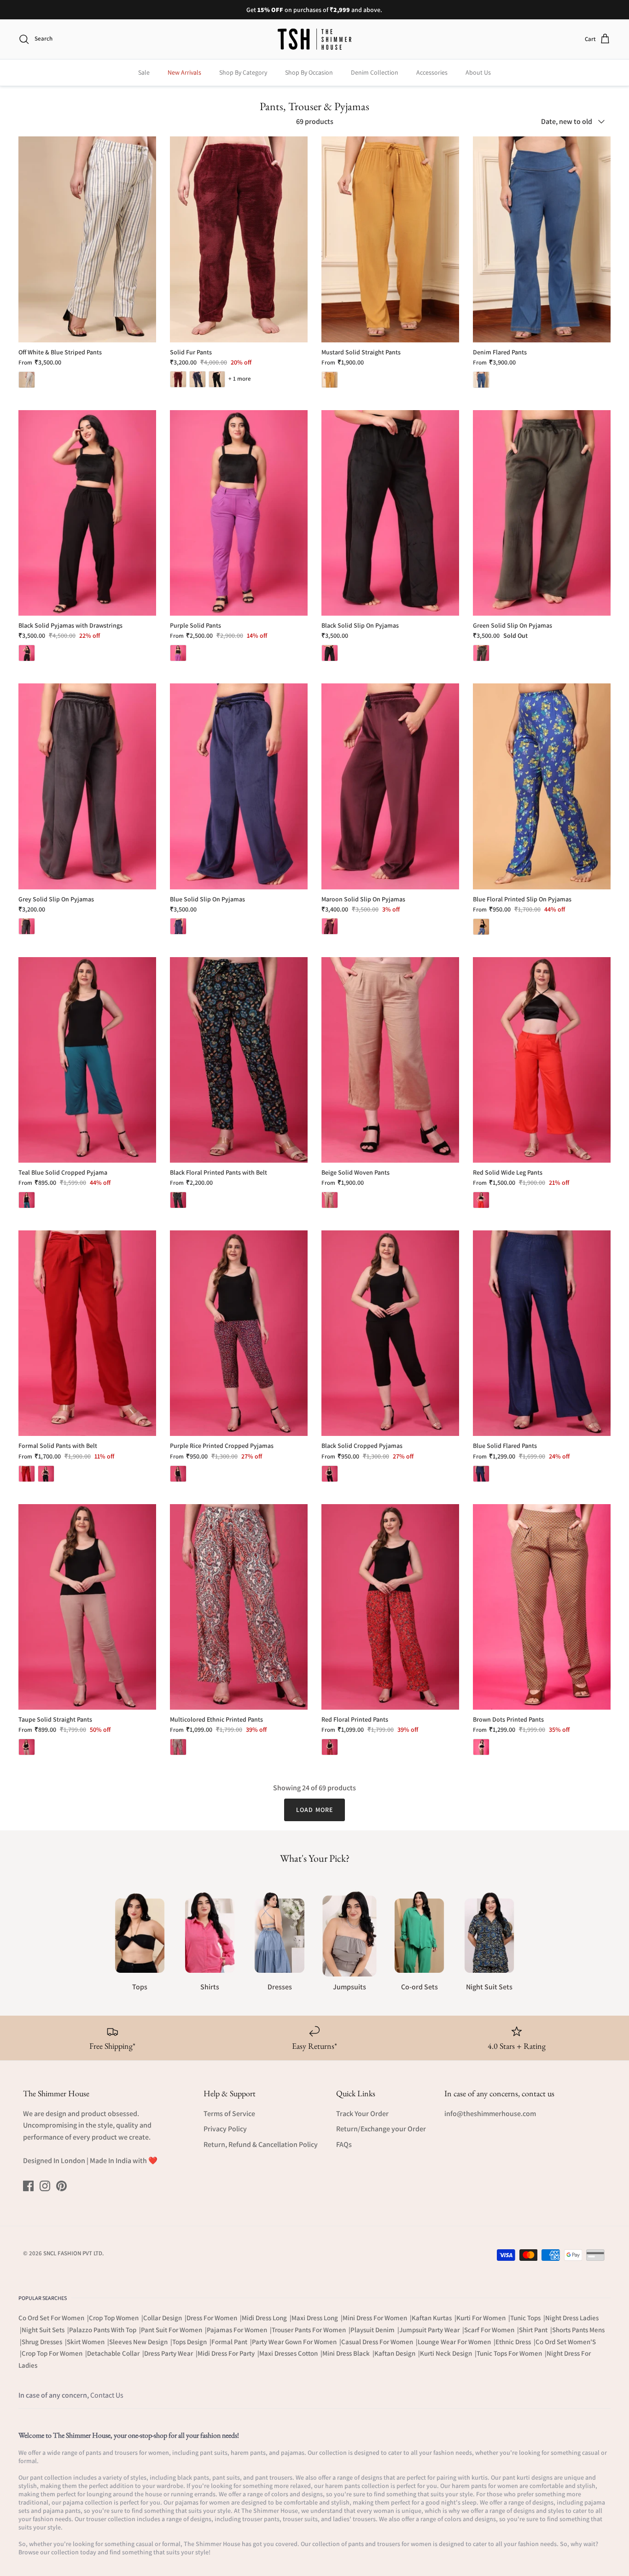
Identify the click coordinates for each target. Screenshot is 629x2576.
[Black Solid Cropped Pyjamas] (390, 1333)
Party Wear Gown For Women (295, 2342)
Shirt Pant (534, 2330)
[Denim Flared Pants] (542, 239)
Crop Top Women (114, 2318)
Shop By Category (243, 72)
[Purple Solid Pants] (239, 513)
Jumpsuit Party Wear (430, 2330)
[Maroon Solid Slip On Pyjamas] (390, 786)
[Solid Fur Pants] (239, 239)
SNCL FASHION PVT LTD (73, 2253)
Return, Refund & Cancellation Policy (261, 2144)
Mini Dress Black (347, 2353)
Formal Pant (230, 2342)
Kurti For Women (482, 2318)
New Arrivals (184, 72)
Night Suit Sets (44, 2330)
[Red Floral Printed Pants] (390, 1607)
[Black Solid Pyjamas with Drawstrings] (87, 513)
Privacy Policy (225, 2129)
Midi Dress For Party (227, 2353)
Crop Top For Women (53, 2353)
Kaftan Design (396, 2353)
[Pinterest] (61, 2186)
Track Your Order (362, 2114)
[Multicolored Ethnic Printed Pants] (239, 1607)
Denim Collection (375, 72)
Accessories (432, 72)
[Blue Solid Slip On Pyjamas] (239, 786)
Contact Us (107, 2395)
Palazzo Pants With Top (103, 2330)
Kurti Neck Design (447, 2353)
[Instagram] (45, 2186)
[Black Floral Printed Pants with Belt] (239, 1060)
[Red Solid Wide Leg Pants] (542, 1060)
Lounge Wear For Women (455, 2342)
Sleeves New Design (139, 2342)
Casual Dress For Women (378, 2342)
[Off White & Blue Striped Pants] (87, 239)
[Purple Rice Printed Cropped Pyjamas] (239, 1333)
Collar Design (163, 2318)
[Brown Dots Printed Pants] (542, 1607)
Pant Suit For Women (172, 2330)
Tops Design (190, 2342)
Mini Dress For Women (376, 2318)
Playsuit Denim (373, 2330)
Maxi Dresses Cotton (289, 2353)
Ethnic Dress (514, 2342)
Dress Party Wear (169, 2353)
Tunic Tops (526, 2318)
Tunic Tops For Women (510, 2353)
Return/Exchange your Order (381, 2129)
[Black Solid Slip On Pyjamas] (390, 513)
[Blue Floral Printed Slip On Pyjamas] (542, 786)
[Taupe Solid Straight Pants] (87, 1607)
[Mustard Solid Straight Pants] (390, 239)
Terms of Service (229, 2114)
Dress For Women (213, 2318)
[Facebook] (28, 2186)
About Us (478, 72)
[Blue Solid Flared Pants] (542, 1333)
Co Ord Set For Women (52, 2318)
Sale (144, 72)
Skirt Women (86, 2342)
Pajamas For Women (238, 2330)
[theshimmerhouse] (314, 39)
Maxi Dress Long (315, 2318)
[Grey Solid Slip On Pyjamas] (87, 786)
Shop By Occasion (309, 72)
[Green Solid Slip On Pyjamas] (542, 513)
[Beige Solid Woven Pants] (390, 1060)
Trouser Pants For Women (309, 2330)
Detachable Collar (114, 2353)
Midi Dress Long (265, 2318)
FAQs (344, 2144)
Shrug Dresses (43, 2342)
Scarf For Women (490, 2330)
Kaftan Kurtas (432, 2318)
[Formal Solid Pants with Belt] (87, 1333)
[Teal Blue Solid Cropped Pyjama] (87, 1060)
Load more (314, 1810)
